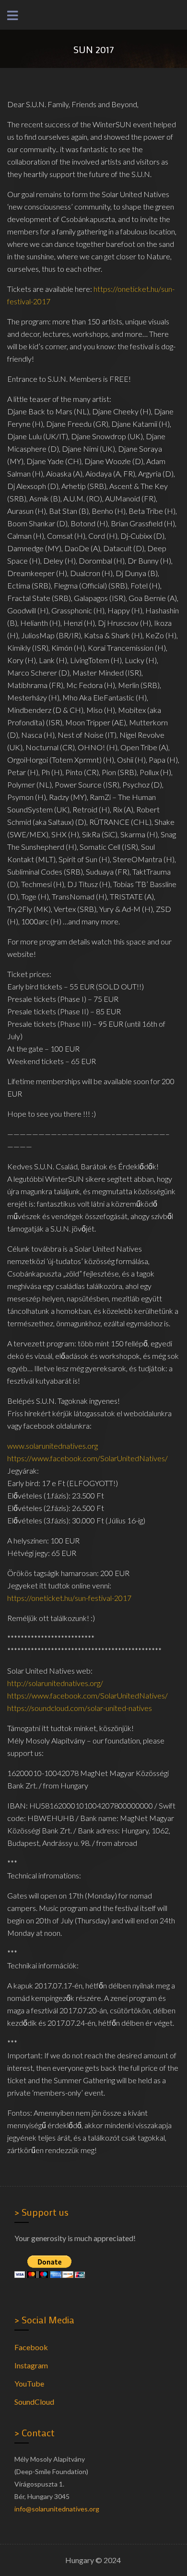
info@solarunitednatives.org (57, 2509)
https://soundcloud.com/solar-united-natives (80, 1708)
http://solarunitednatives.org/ (55, 1683)
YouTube (29, 2383)
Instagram (31, 2365)
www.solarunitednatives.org (53, 1446)
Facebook (31, 2347)
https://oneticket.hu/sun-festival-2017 (69, 1598)
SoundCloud (34, 2402)
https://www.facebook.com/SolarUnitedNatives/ (88, 1458)
